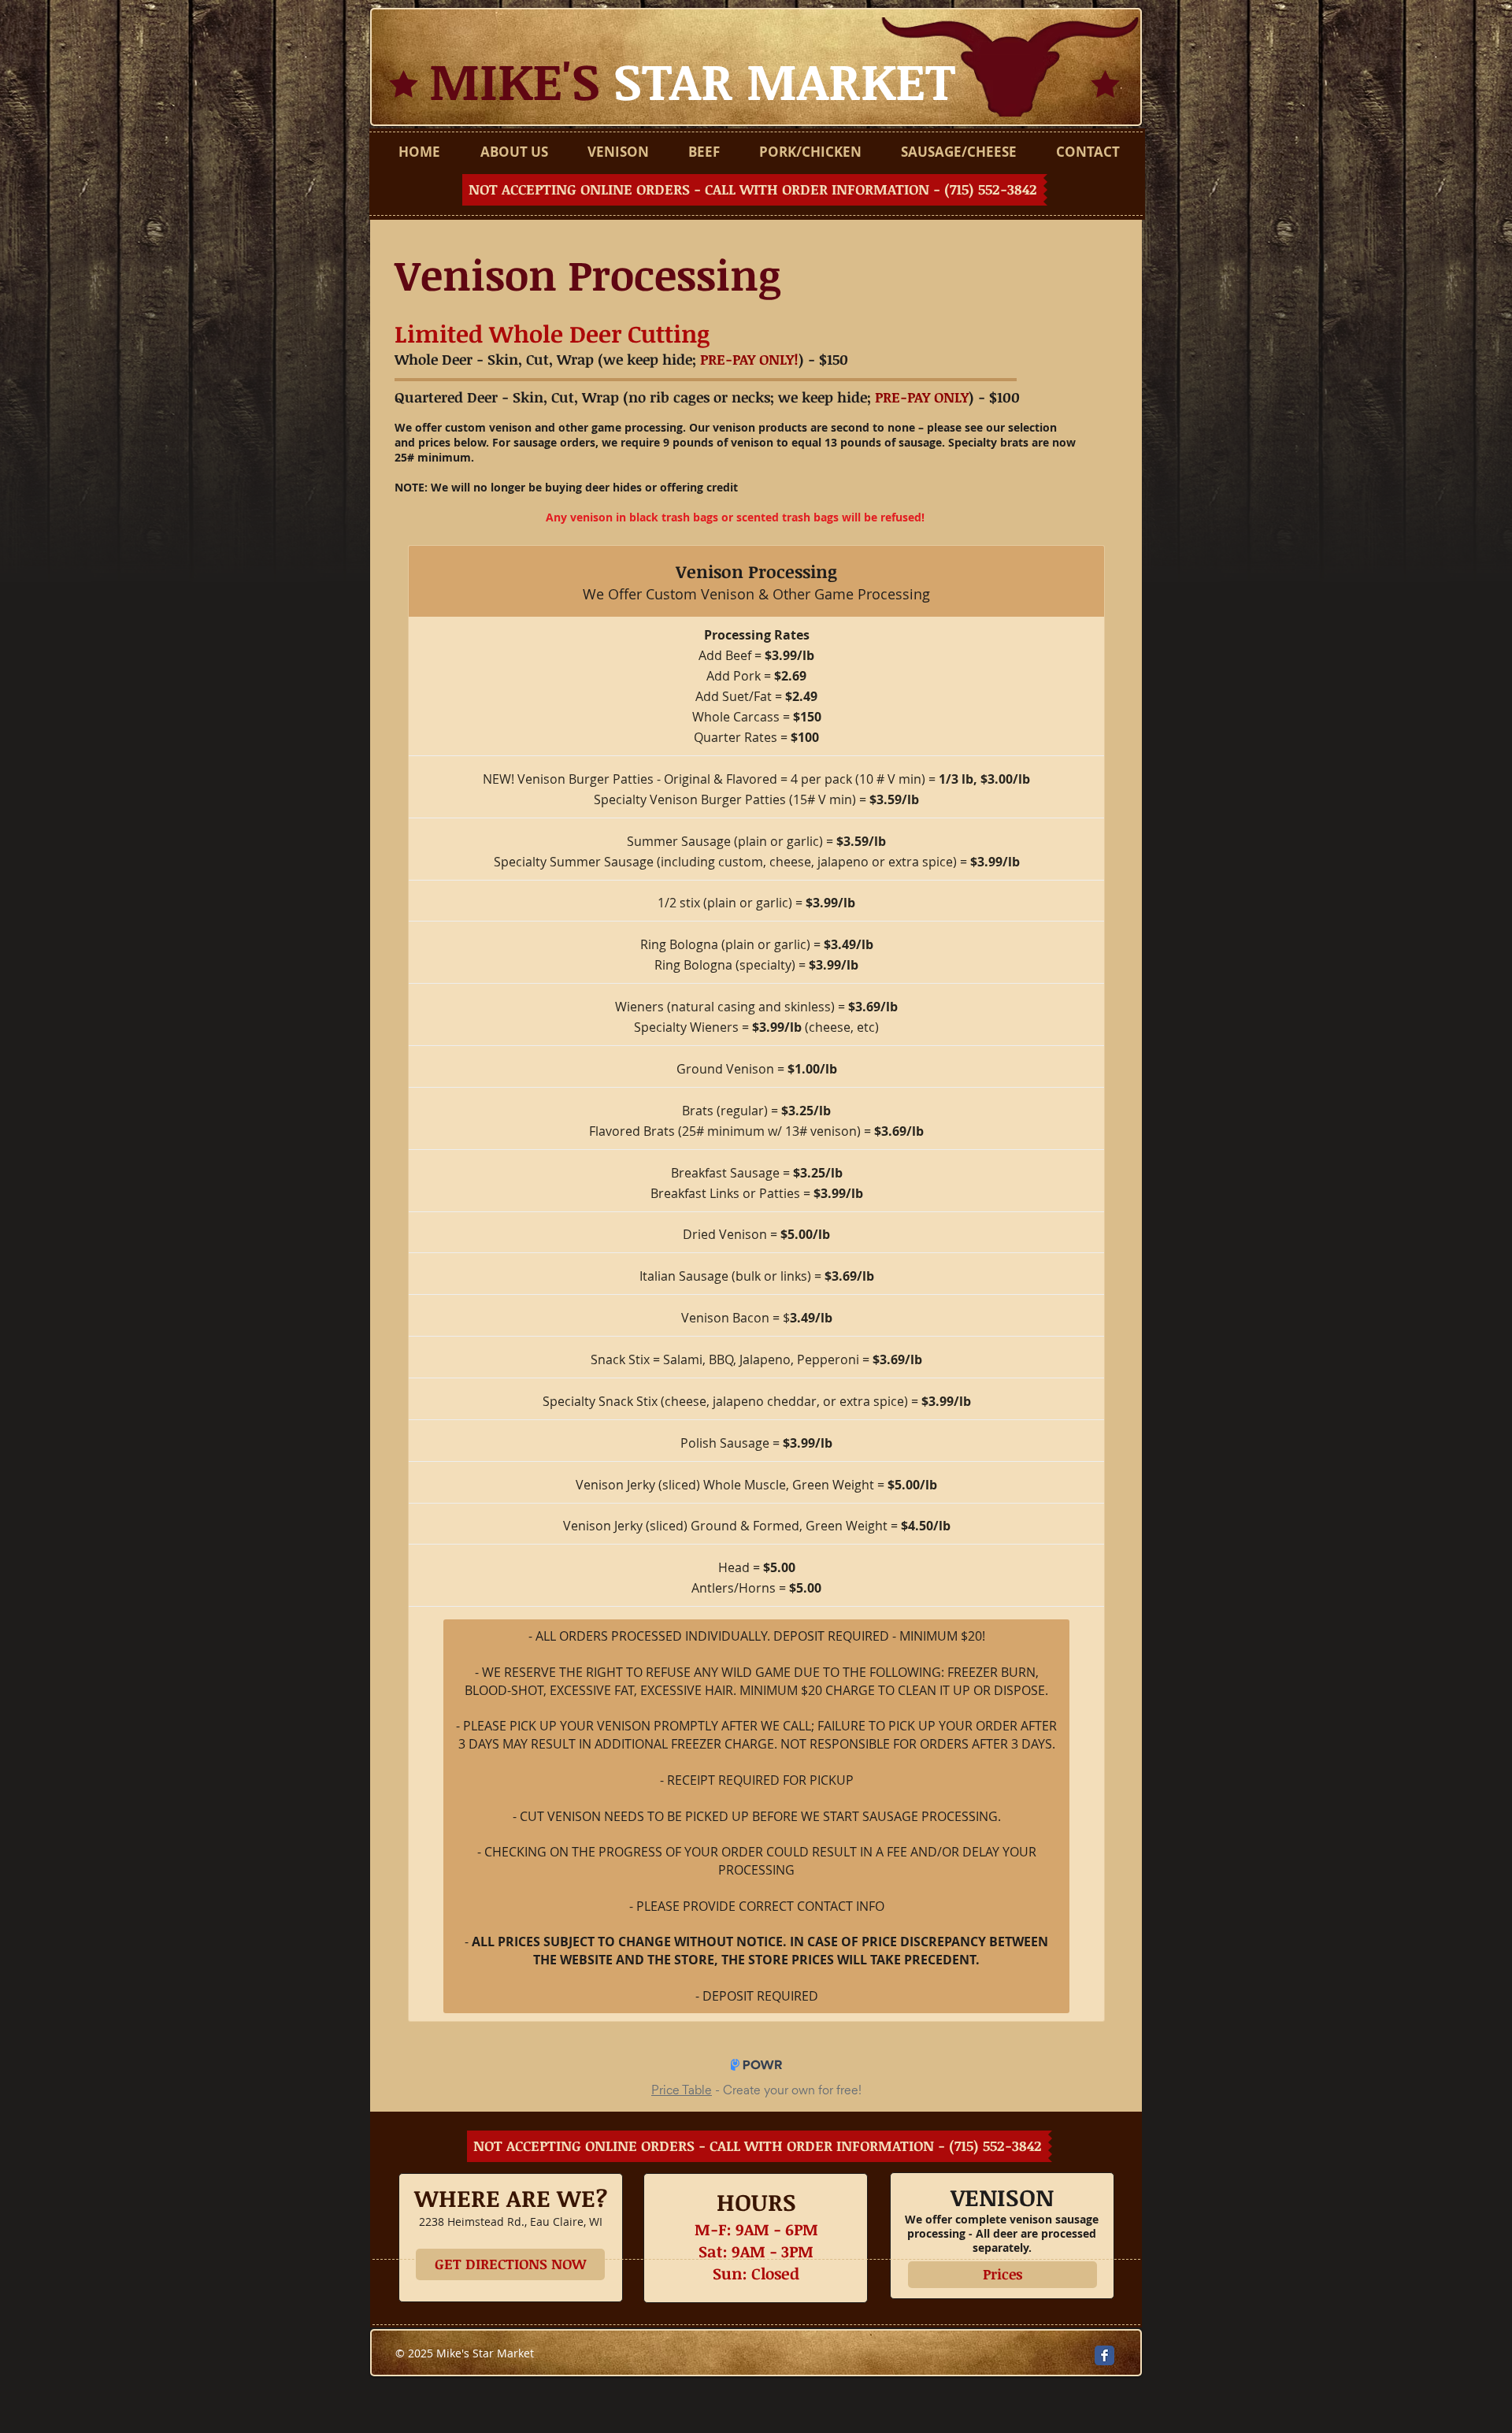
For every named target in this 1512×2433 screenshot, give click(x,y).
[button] (755, 190)
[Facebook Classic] (1104, 2355)
